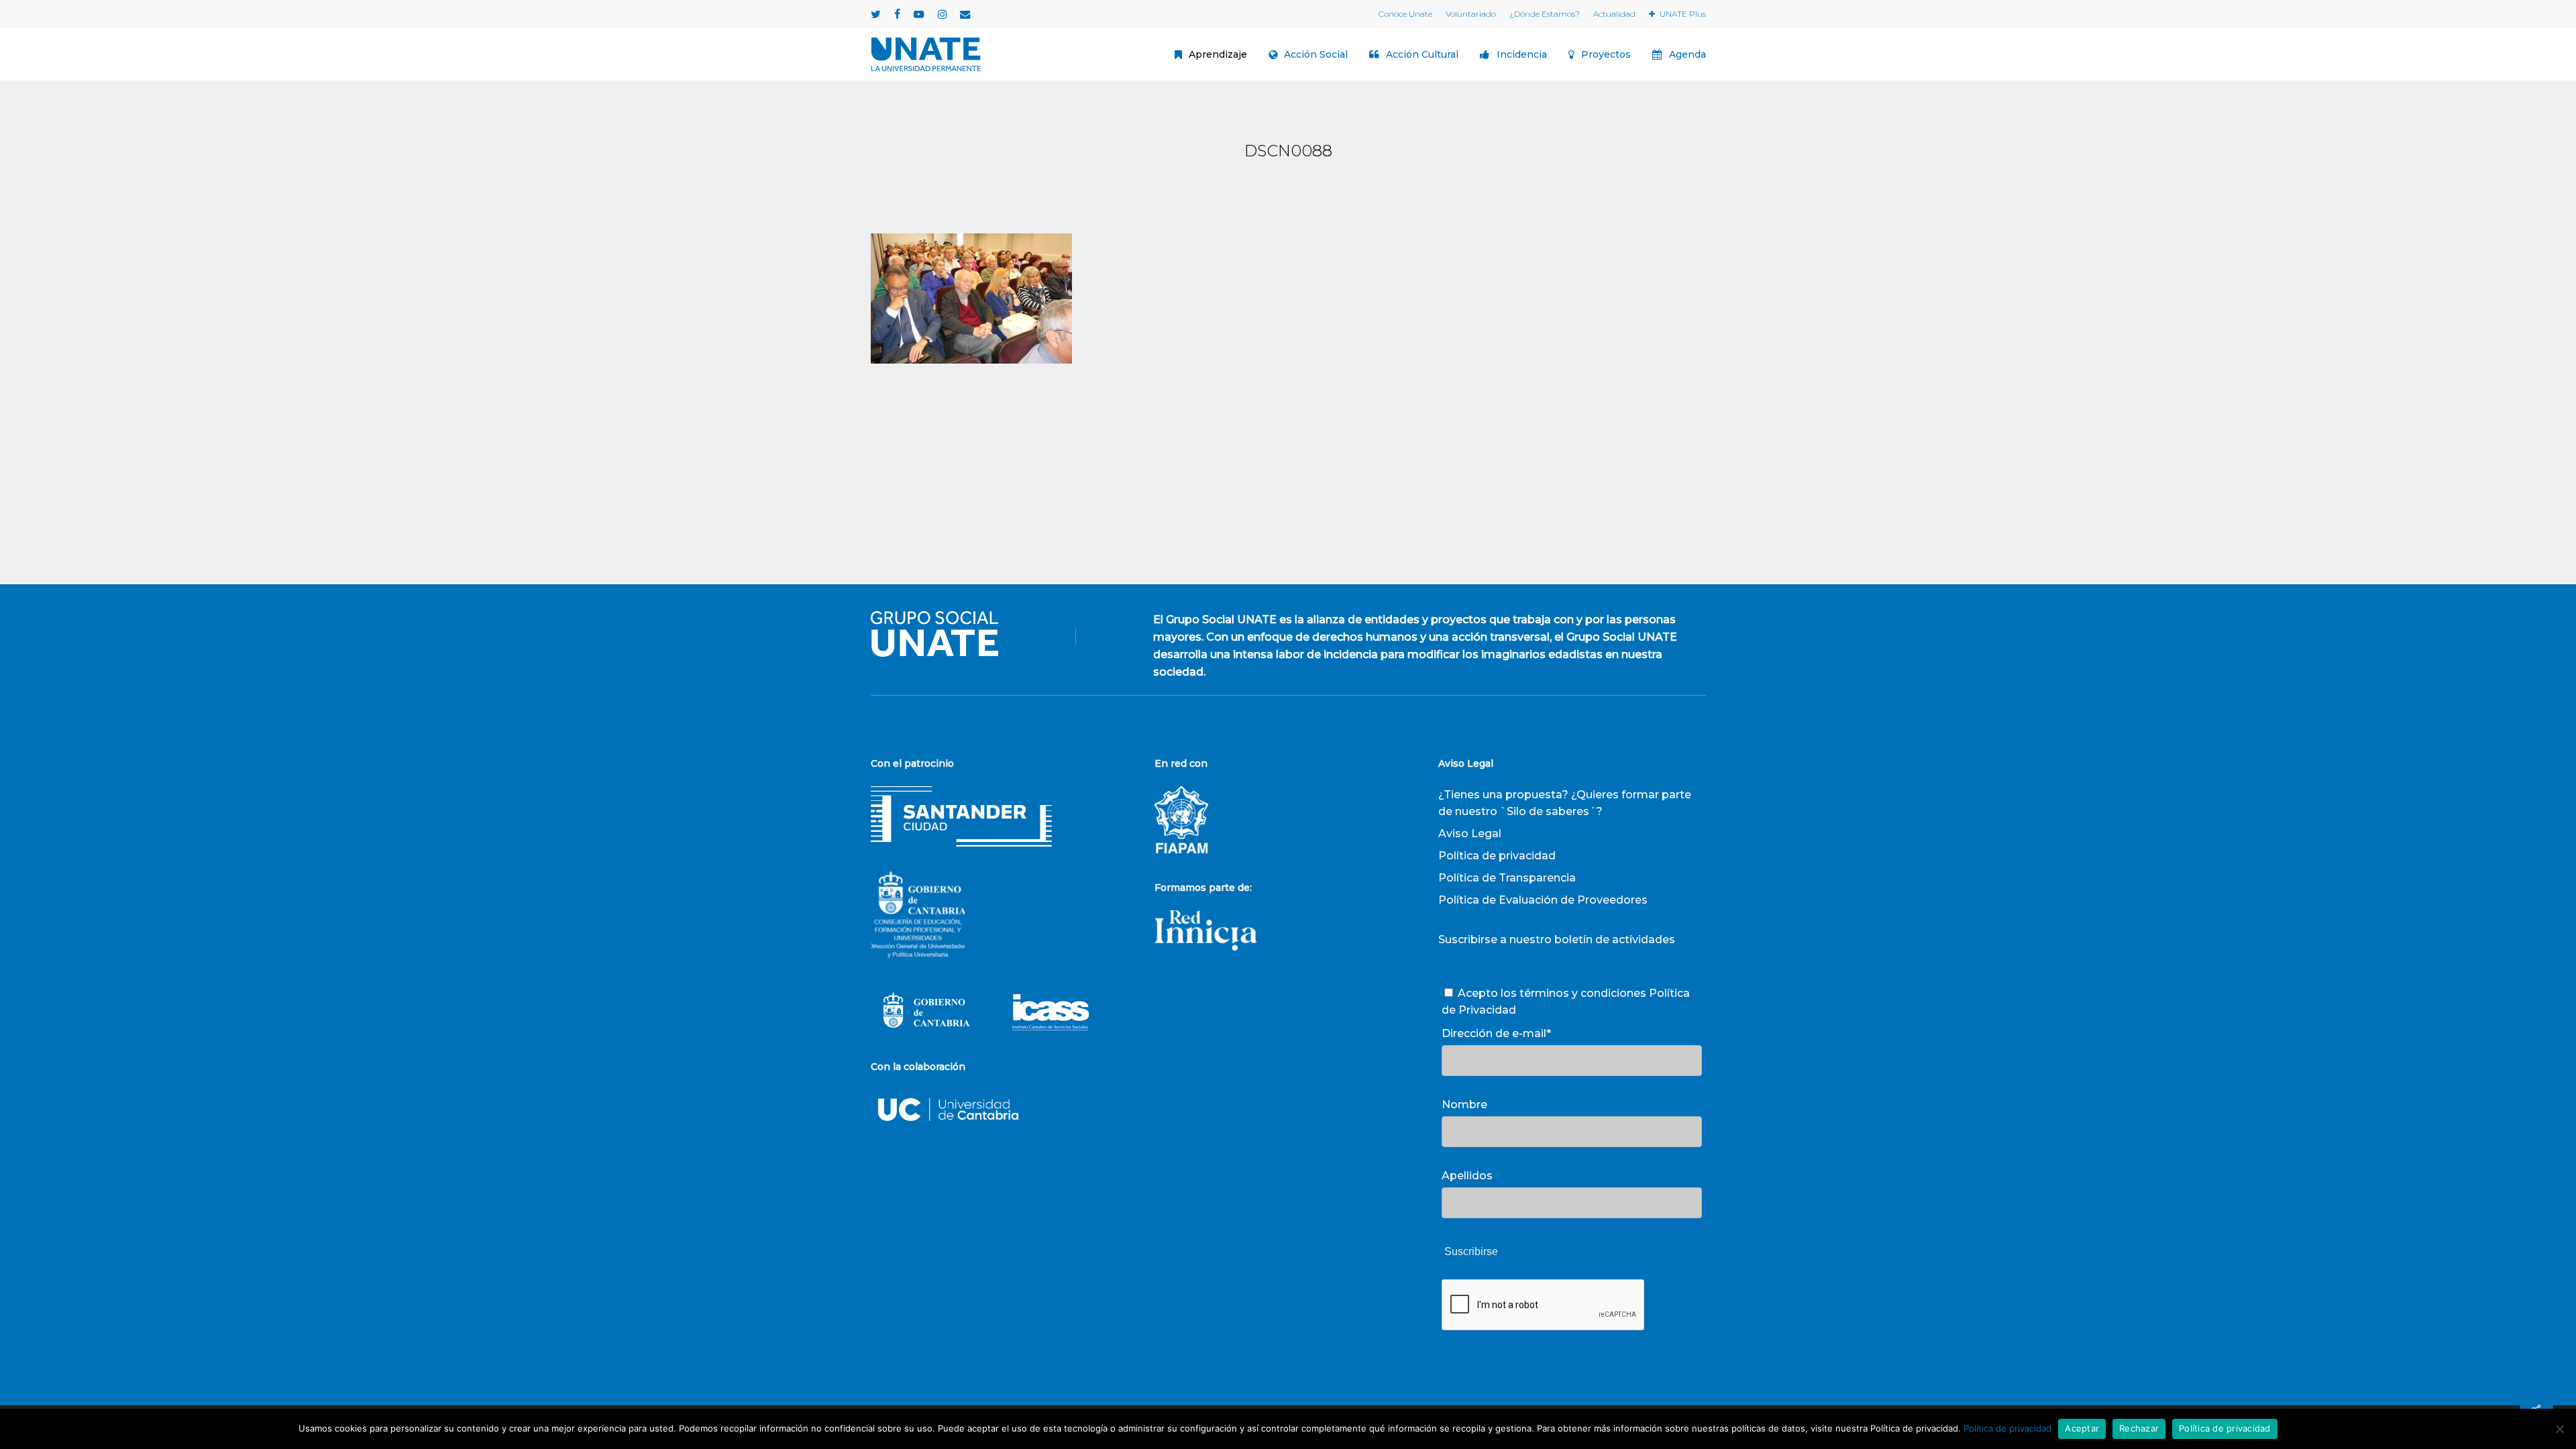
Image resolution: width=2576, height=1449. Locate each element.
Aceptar (2082, 1428)
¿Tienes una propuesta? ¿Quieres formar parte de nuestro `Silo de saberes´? (1565, 803)
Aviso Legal (1470, 834)
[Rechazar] (2559, 1429)
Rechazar (2139, 1428)
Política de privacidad (1497, 856)
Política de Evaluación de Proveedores (1543, 900)
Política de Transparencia (1507, 878)
